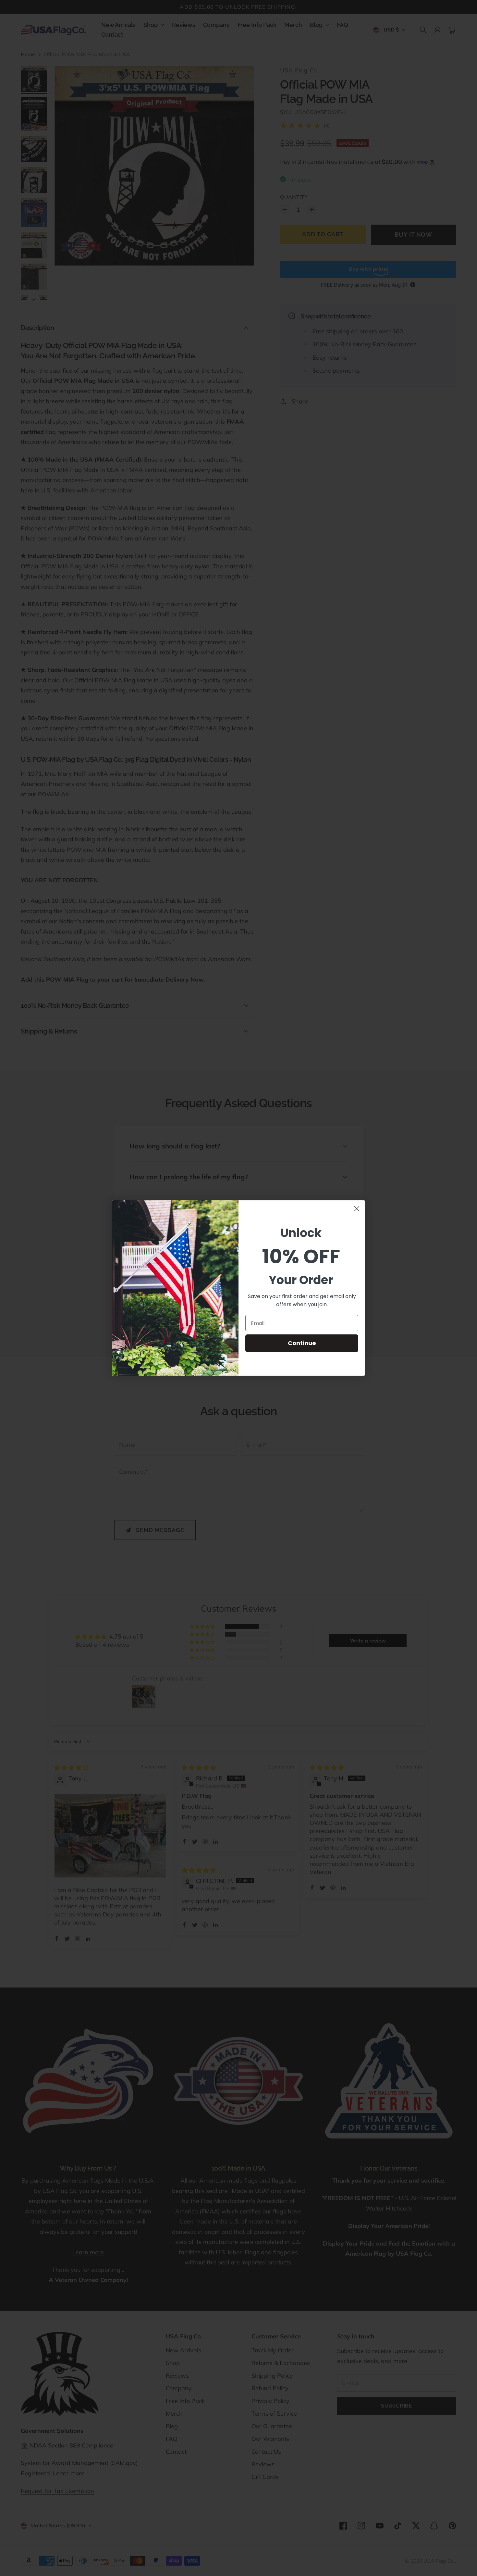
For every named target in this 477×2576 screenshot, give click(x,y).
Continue (302, 1343)
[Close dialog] (357, 1209)
